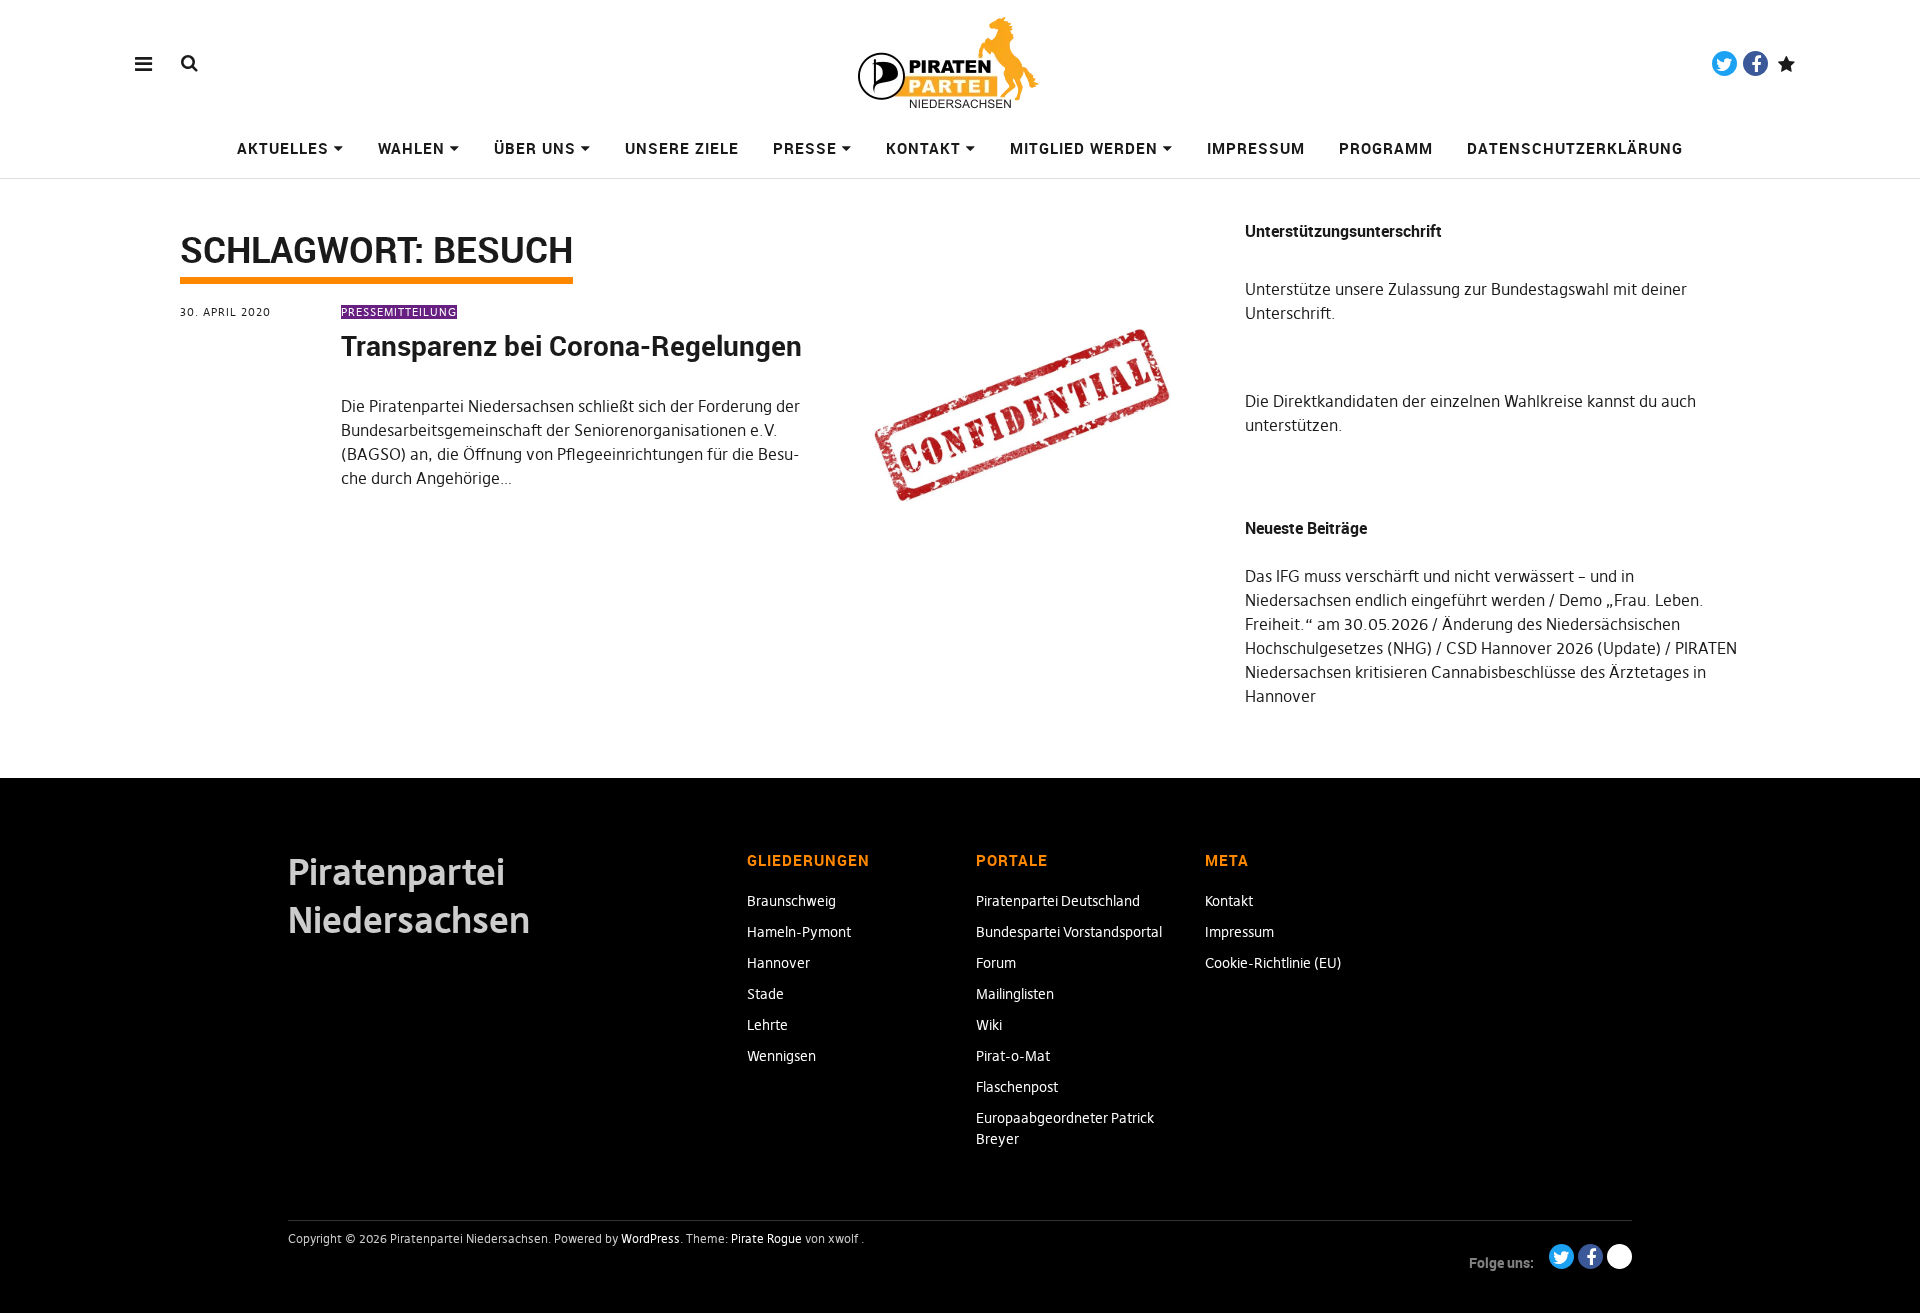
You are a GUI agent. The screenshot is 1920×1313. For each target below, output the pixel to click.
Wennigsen (781, 1056)
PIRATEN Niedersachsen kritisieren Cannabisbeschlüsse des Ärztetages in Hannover (1491, 672)
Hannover (778, 963)
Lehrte (767, 1025)
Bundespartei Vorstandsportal (1069, 932)
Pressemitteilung (399, 312)
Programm (1386, 148)
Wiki (989, 1025)
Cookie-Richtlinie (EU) (1273, 963)
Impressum (1256, 148)
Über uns (535, 148)
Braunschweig (791, 901)
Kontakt (923, 148)
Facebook (1755, 63)
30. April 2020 (225, 312)
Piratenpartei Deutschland (1058, 901)
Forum (996, 963)
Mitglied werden (1084, 148)
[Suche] (189, 62)
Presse (805, 148)
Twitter (1724, 63)
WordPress (650, 1238)
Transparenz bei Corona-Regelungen (571, 345)
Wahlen (411, 148)
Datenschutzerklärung (1575, 148)
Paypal (1786, 63)
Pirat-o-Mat (1013, 1056)
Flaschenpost (1017, 1087)
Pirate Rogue (766, 1238)
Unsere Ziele (682, 148)
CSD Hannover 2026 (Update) (1553, 648)
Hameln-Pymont (799, 932)
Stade (765, 994)
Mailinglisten (1015, 994)
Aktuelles (283, 148)
